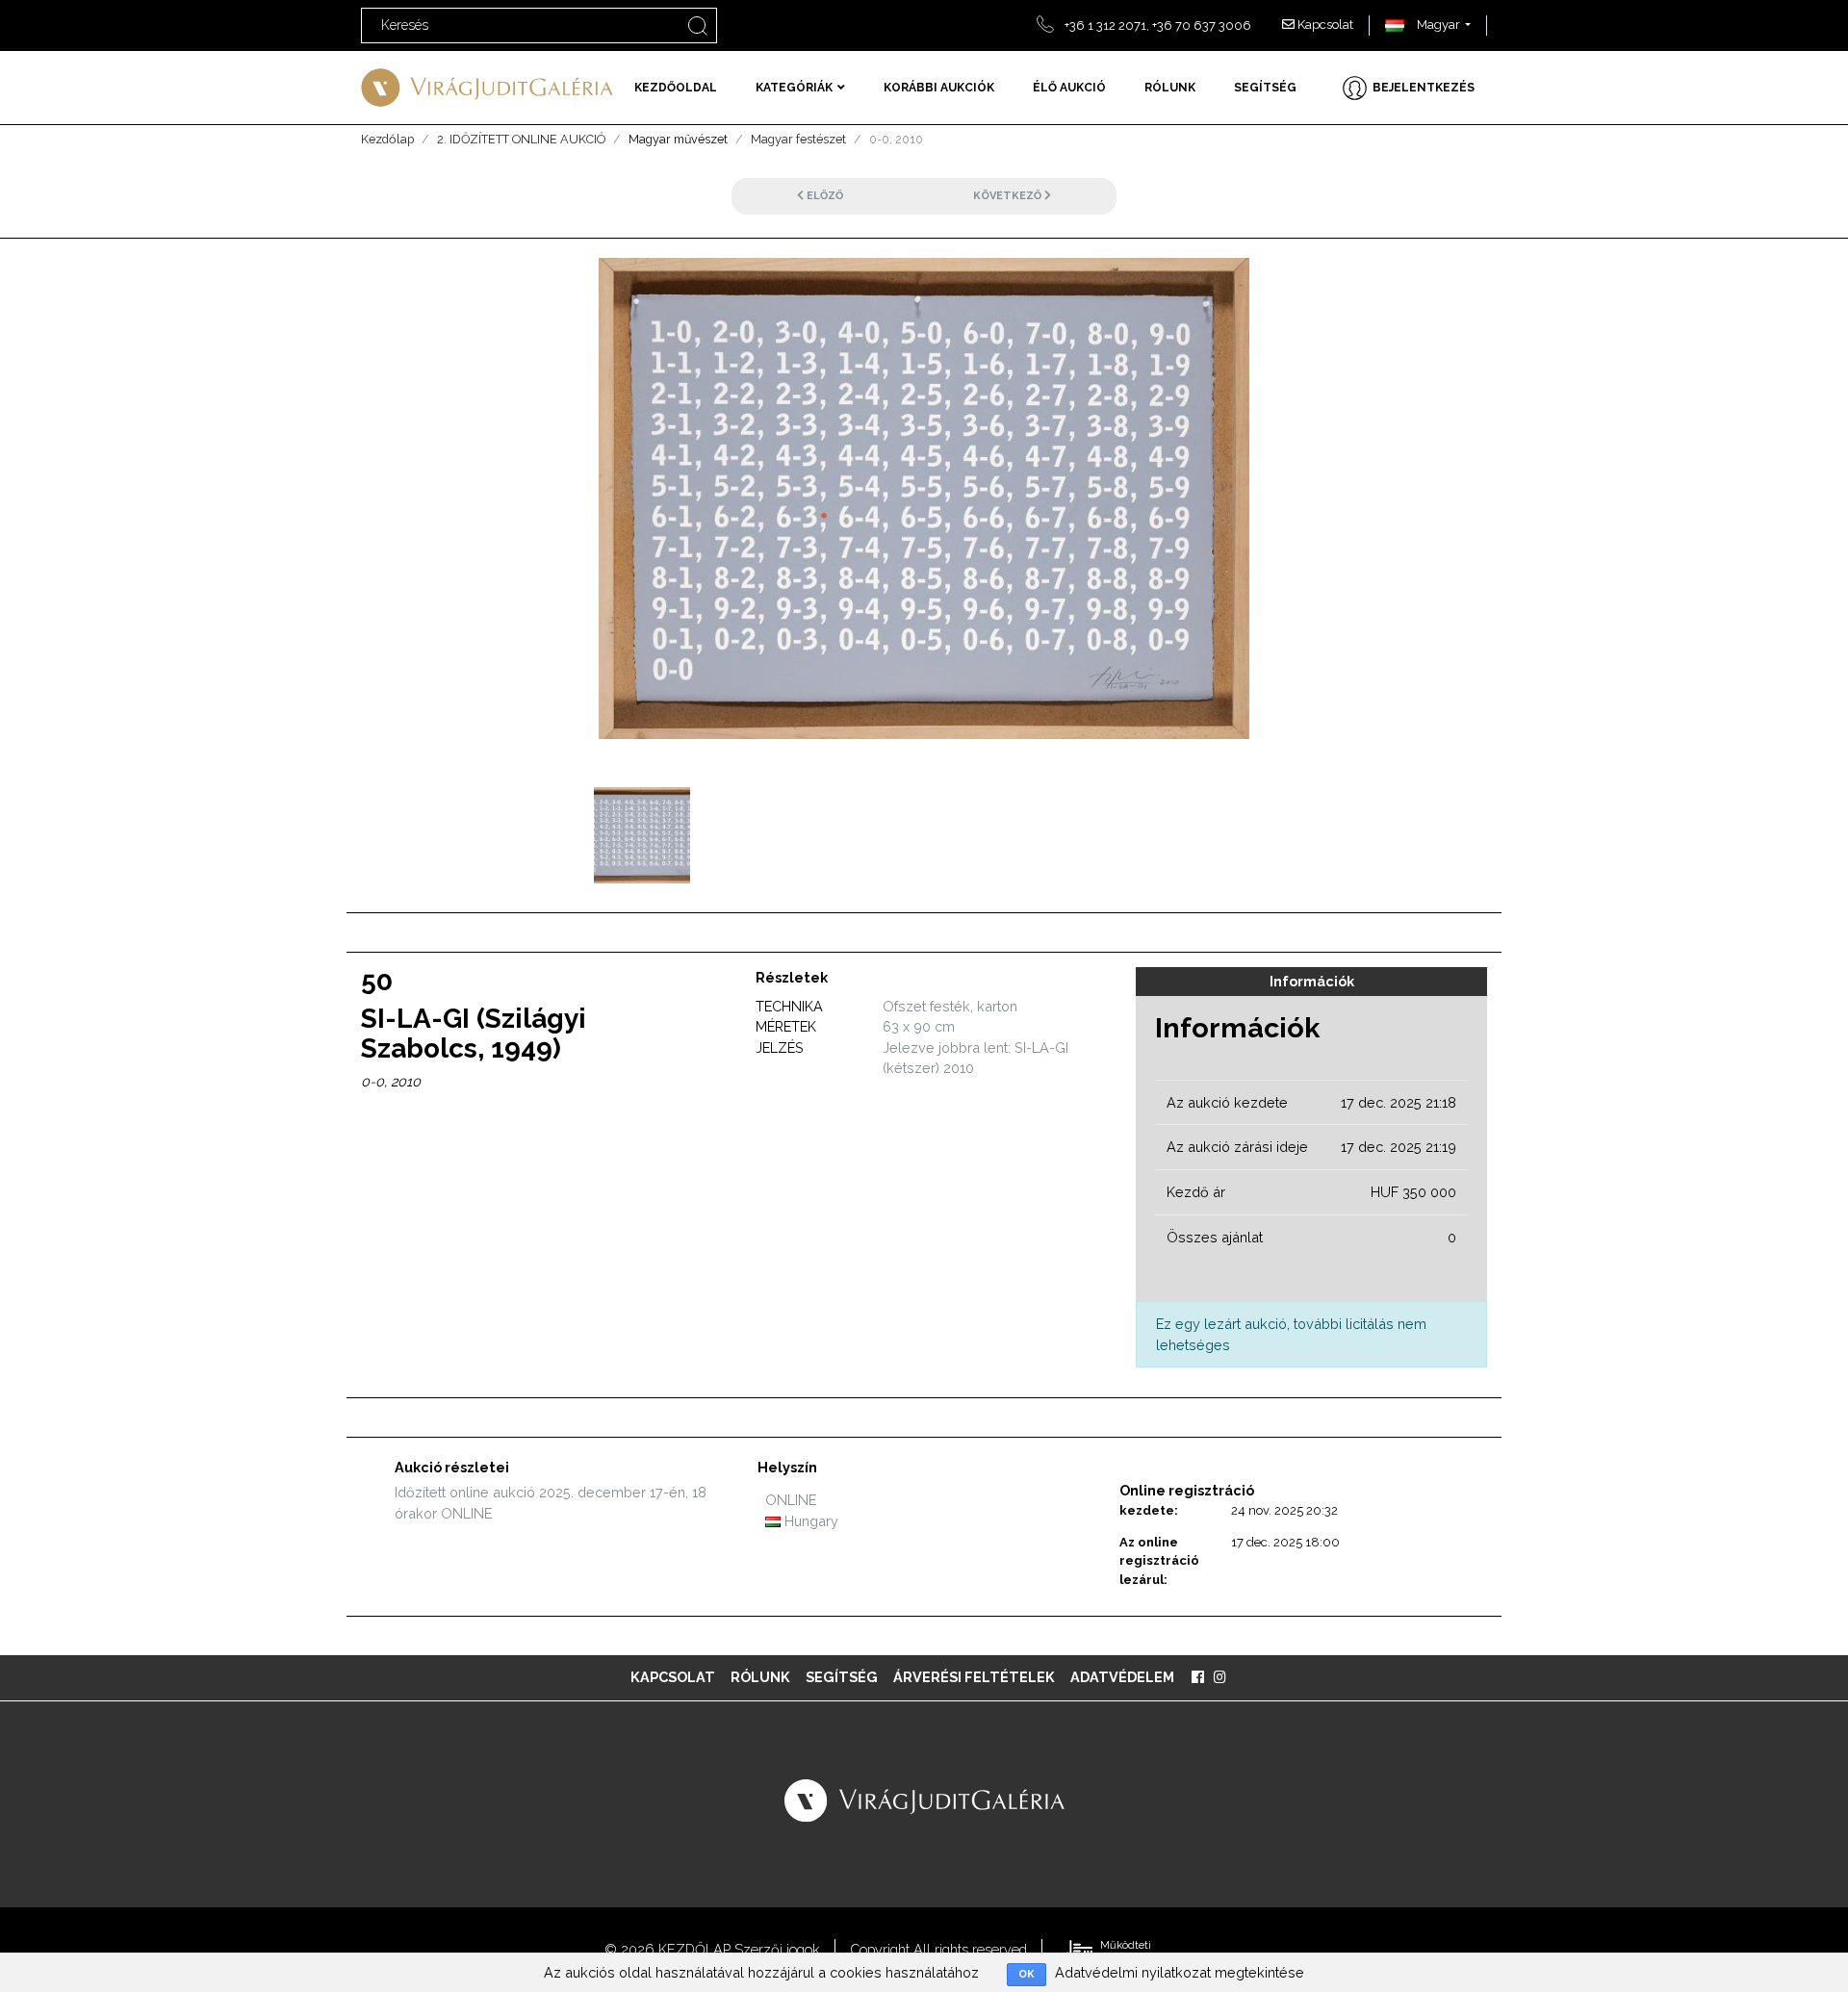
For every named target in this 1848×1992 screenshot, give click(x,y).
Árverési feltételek (974, 1677)
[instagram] (1220, 1677)
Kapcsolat (1324, 25)
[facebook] (1198, 1677)
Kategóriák (794, 88)
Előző (823, 196)
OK (1027, 1974)
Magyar (1437, 25)
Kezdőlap (387, 139)
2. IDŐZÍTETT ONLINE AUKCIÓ (521, 139)
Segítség (1265, 88)
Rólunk (1170, 88)
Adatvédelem (1122, 1677)
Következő (1009, 196)
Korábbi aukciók (939, 88)
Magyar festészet (798, 139)
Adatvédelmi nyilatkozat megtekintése (1180, 1972)
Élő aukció (1069, 88)
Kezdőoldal (676, 88)
